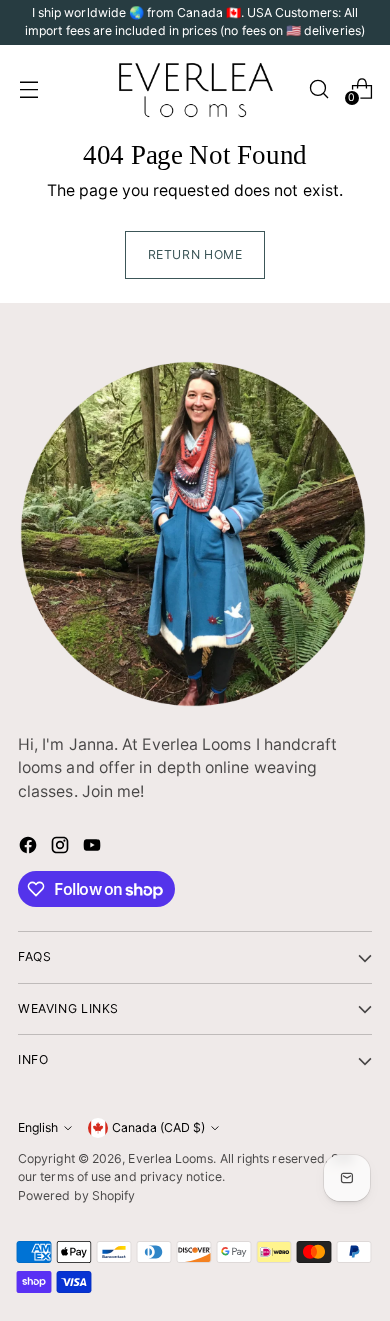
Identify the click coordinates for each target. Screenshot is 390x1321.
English (38, 1127)
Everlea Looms (170, 1158)
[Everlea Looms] (195, 89)
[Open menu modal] (28, 88)
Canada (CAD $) (158, 1127)
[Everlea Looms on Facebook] (30, 848)
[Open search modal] (318, 88)
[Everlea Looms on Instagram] (62, 848)
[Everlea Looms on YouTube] (94, 848)
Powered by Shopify (76, 1195)
